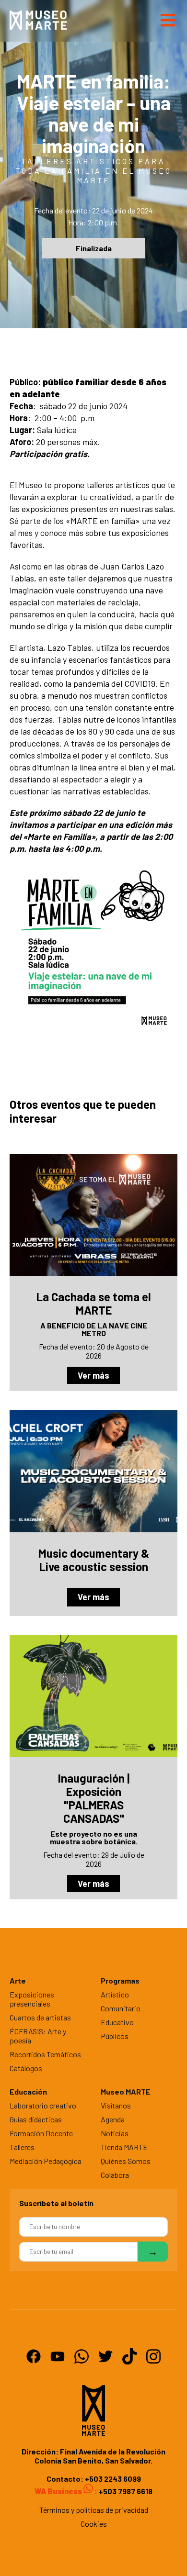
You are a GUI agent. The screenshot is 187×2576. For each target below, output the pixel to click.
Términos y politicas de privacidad (94, 2510)
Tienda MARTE (124, 2147)
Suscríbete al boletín (56, 2203)
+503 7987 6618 (125, 2491)
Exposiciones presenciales (32, 1999)
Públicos (115, 2036)
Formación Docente (41, 2133)
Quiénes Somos (126, 2161)
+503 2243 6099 (113, 2479)
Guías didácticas (36, 2119)
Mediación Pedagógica (46, 2161)
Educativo (117, 2022)
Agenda (113, 2119)
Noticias (115, 2133)
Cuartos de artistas (40, 2017)
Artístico (115, 1994)
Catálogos (26, 2068)
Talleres (22, 2147)
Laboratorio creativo (43, 2105)
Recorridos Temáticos (45, 2054)
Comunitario (121, 2008)
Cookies (94, 2524)
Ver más (93, 1375)
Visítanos (116, 2105)
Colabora (115, 2175)
